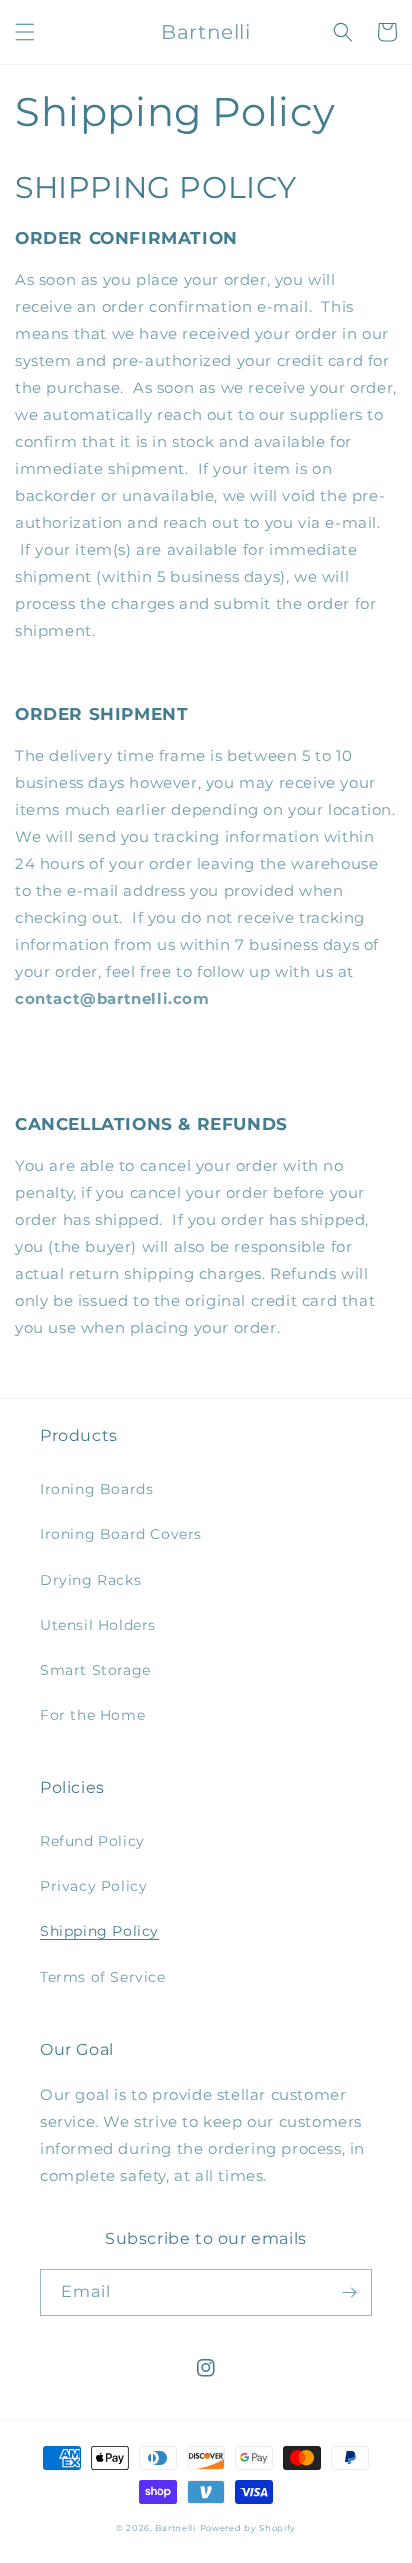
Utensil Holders (98, 1625)
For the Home (92, 1715)
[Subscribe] (349, 2292)
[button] (25, 32)
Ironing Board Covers (121, 1534)
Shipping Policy (99, 1931)
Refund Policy (92, 1841)
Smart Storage (95, 1670)
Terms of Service (103, 1977)
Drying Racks (90, 1580)
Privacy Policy (93, 1886)
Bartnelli (175, 2528)
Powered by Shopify (248, 2528)
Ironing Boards (96, 1489)
